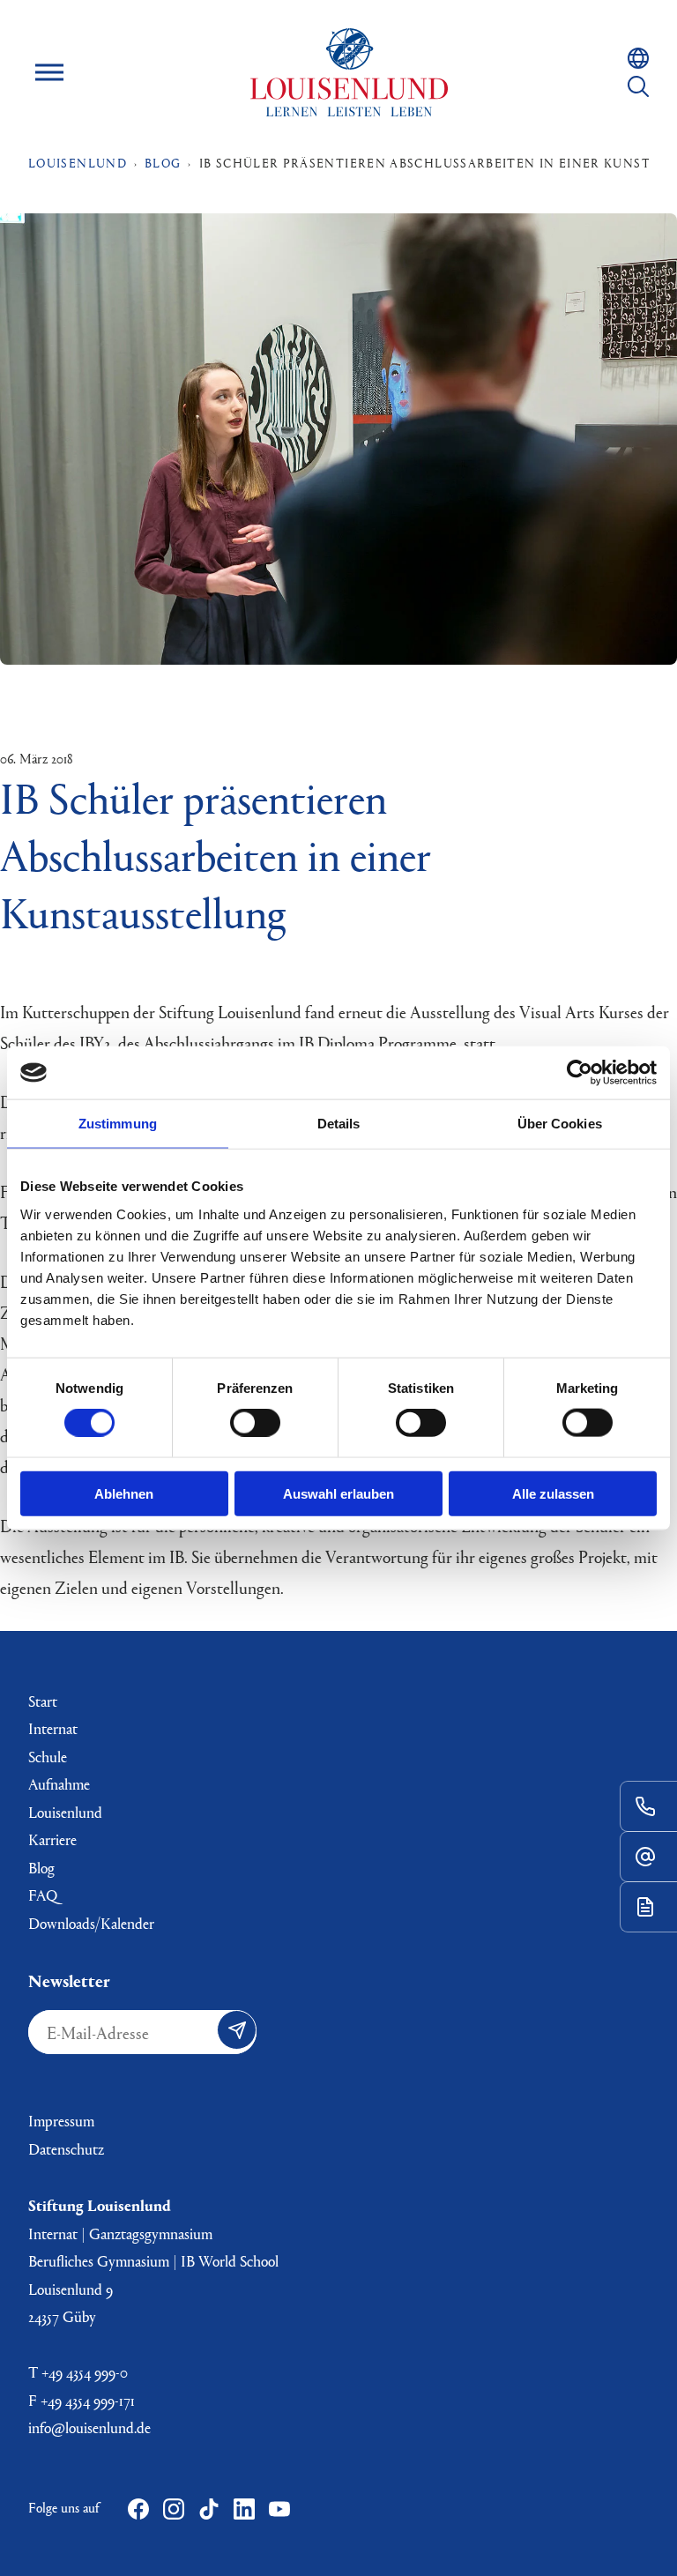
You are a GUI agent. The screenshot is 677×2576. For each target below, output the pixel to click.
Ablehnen (124, 1493)
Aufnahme (59, 1784)
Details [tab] (339, 1124)
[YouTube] (279, 2509)
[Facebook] (138, 2509)
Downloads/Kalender (91, 1923)
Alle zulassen (553, 1493)
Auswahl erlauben (338, 1493)
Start (43, 1701)
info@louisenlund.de (89, 2427)
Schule (48, 1757)
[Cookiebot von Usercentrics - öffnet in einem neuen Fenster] (580, 1073)
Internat (53, 1728)
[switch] (255, 1423)
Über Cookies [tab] (560, 1124)
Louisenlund (349, 72)
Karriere (52, 1839)
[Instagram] (174, 2509)
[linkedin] (244, 2509)
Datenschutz (66, 2149)
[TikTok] (209, 2509)
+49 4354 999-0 (85, 2372)
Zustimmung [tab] (118, 1124)
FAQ (43, 1895)
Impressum (61, 2121)
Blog (41, 1868)
